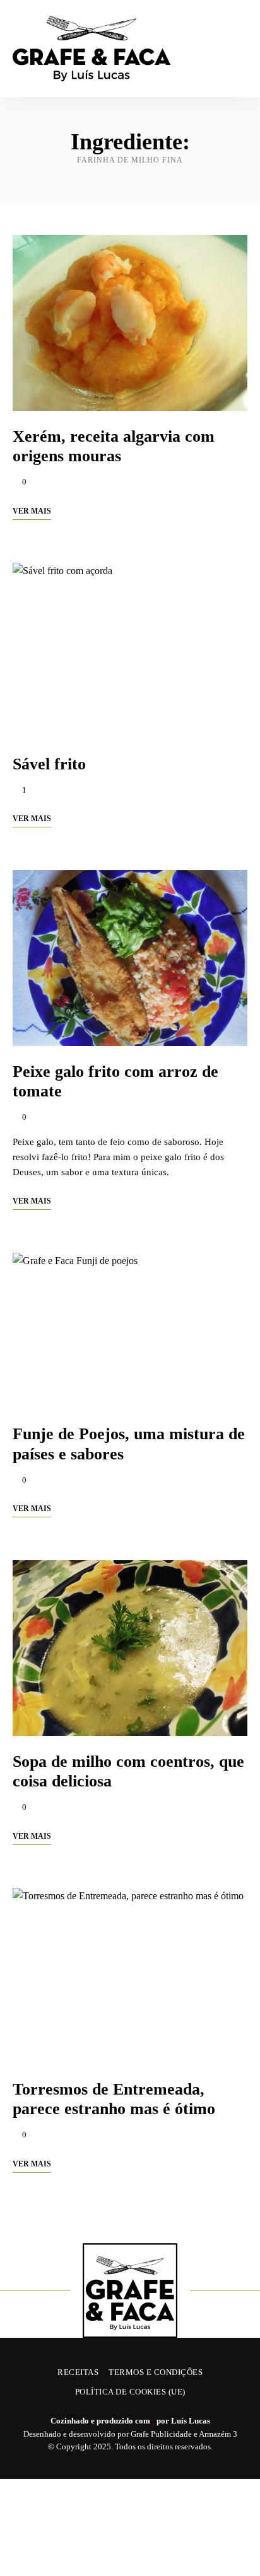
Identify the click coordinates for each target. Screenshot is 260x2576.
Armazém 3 (218, 2434)
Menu (235, 49)
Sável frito (49, 764)
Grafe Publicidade (161, 2434)
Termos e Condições (156, 2372)
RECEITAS (78, 2372)
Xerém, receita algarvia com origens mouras (114, 446)
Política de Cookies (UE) (130, 2392)
